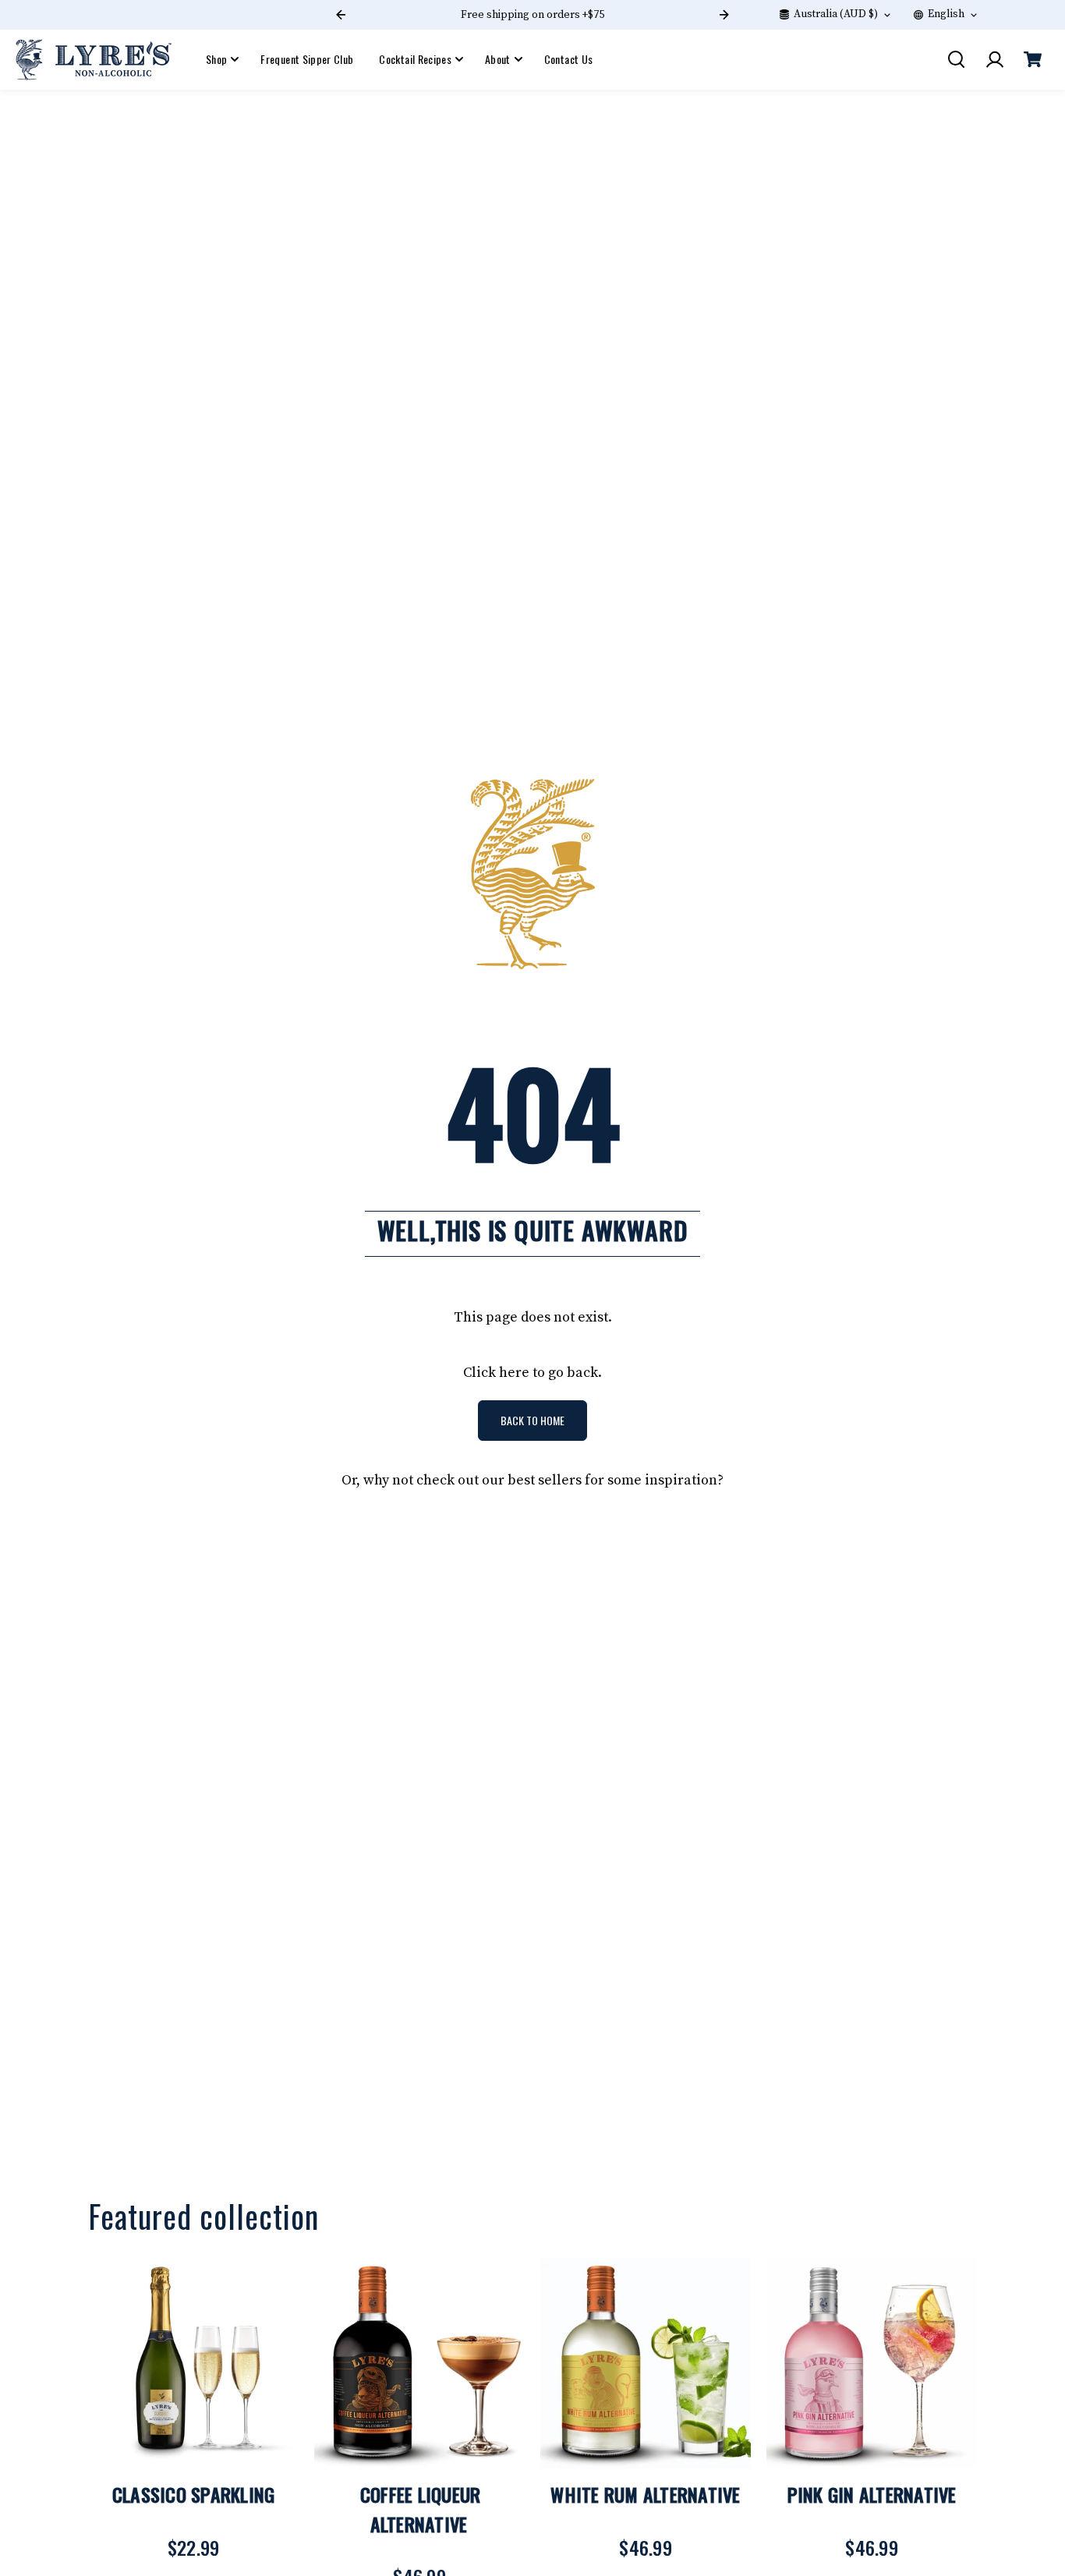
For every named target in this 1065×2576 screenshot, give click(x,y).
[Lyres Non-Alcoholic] (94, 60)
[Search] (956, 59)
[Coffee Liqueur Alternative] (419, 2363)
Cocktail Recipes (415, 59)
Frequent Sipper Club (307, 59)
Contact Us (569, 59)
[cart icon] (1032, 59)
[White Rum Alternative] (646, 2363)
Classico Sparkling (194, 2494)
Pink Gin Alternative (872, 2494)
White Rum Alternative (645, 2494)
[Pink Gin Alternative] (872, 2363)
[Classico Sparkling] (193, 2363)
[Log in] (994, 59)
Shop (216, 59)
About (498, 59)
